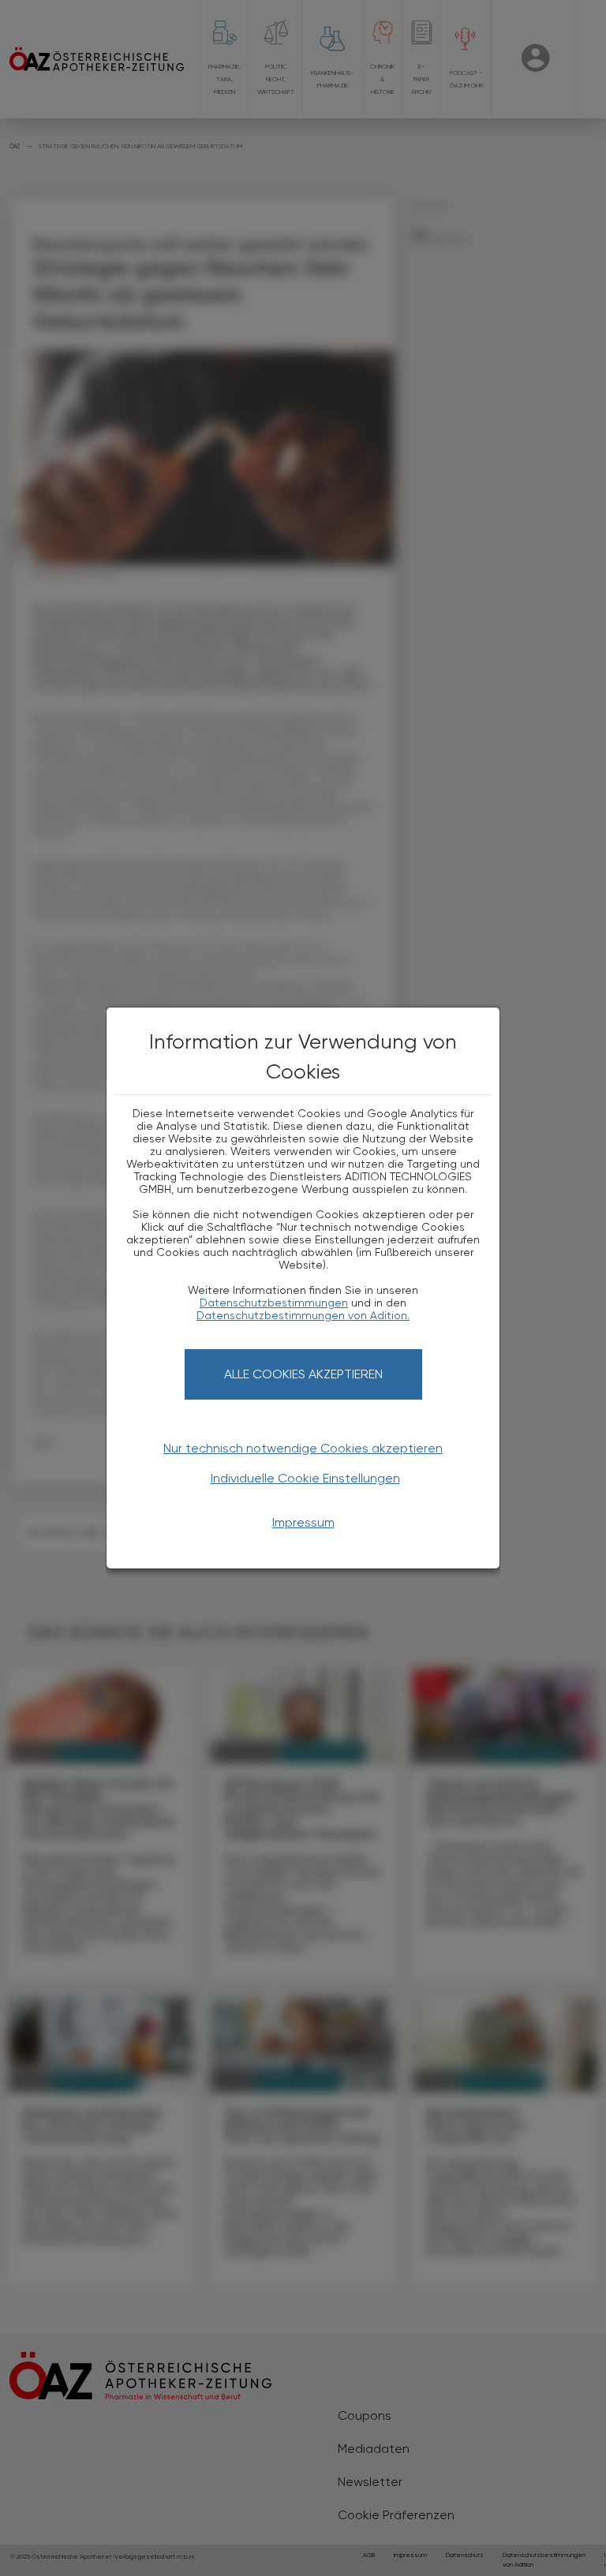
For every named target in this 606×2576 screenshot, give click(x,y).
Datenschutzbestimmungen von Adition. (303, 1315)
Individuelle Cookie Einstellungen (305, 1478)
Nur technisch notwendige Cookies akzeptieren (303, 1448)
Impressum (303, 1522)
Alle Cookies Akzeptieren (303, 1374)
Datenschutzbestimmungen (274, 1303)
